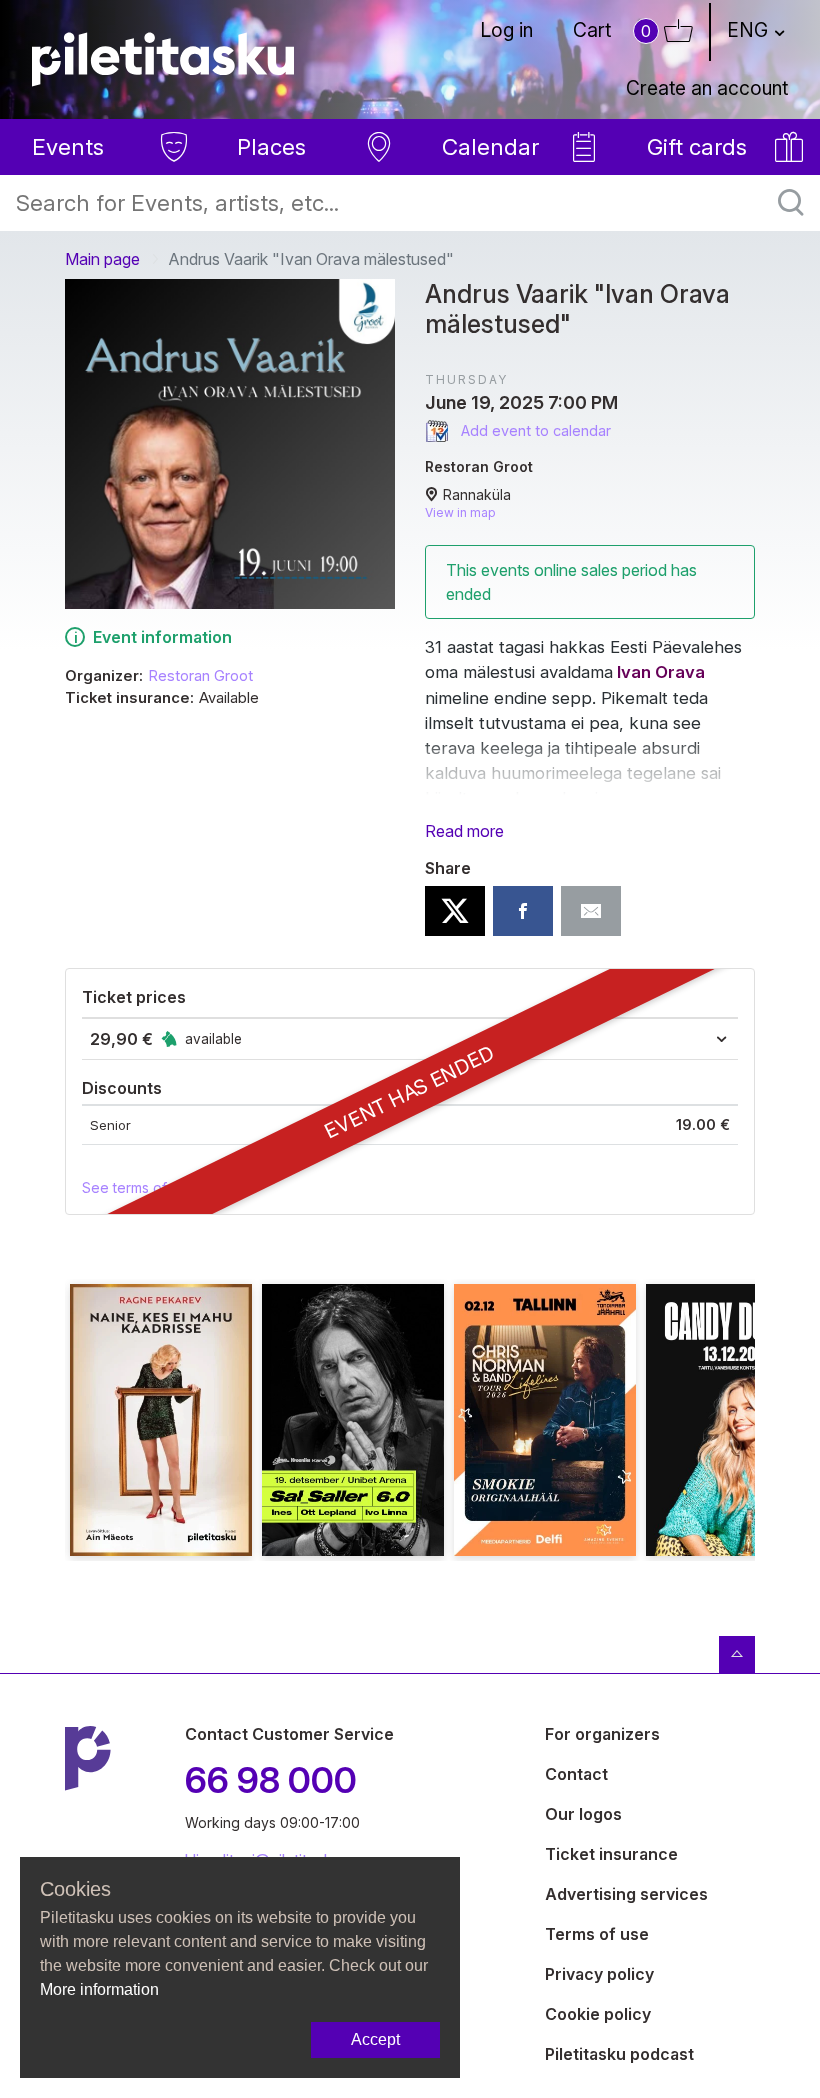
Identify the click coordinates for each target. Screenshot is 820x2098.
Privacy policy (599, 1974)
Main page (102, 259)
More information (99, 1989)
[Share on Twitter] (455, 911)
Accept (375, 2039)
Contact (576, 1774)
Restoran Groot (200, 676)
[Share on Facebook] (523, 911)
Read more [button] (464, 831)
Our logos (583, 1814)
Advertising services (626, 1894)
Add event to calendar (534, 430)
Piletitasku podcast (619, 2054)
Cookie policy (598, 2014)
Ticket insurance (611, 1854)
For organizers (602, 1734)
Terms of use (597, 1934)
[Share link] (591, 911)
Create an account (707, 88)
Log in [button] (506, 30)
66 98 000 (271, 1780)
